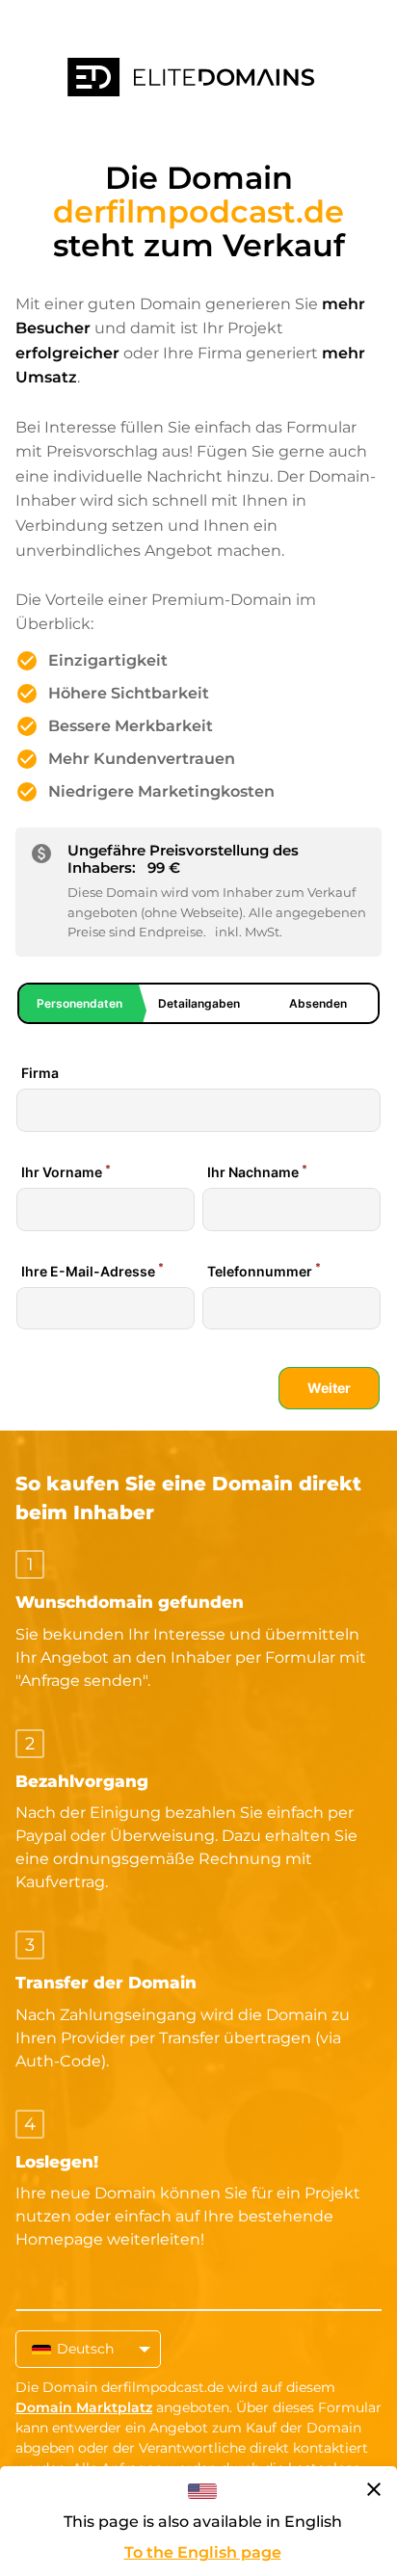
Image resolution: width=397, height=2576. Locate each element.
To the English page (203, 2552)
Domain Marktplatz (84, 2407)
